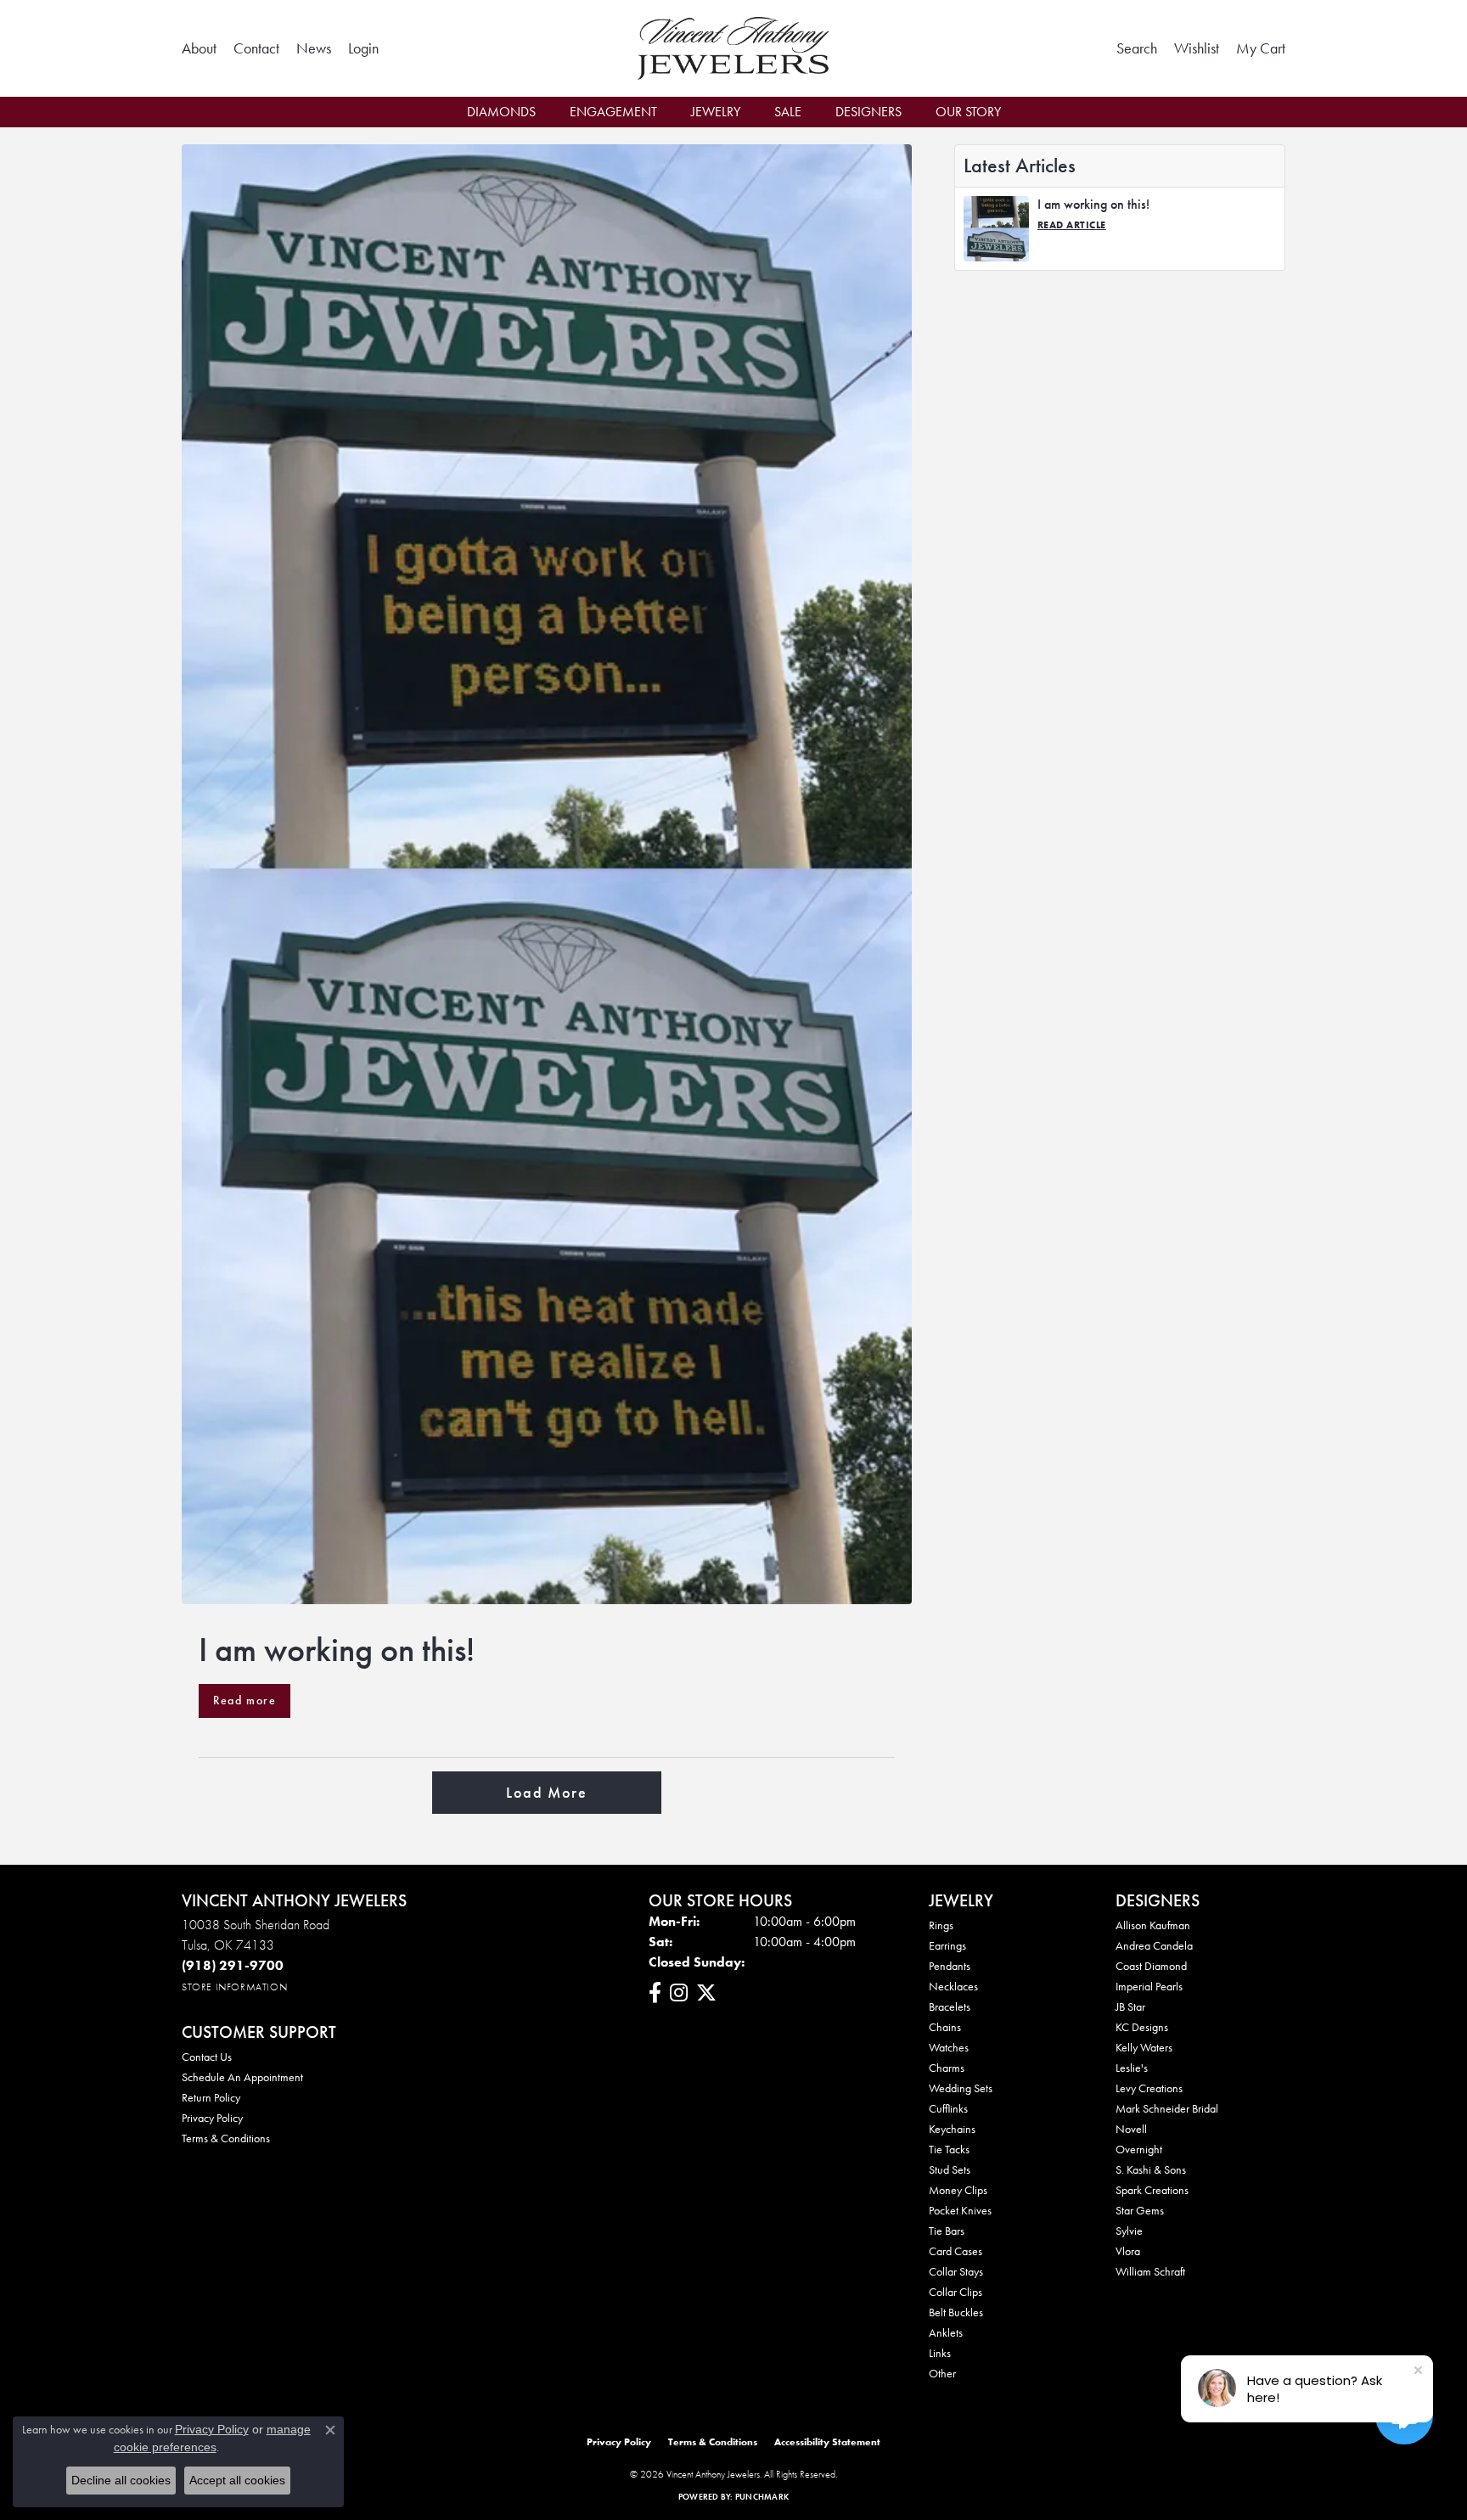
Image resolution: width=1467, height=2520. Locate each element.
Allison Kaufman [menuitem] (1153, 1925)
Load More (546, 1793)
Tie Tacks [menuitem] (949, 2149)
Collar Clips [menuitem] (956, 2292)
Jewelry (716, 112)
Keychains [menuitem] (952, 2129)
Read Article (1072, 225)
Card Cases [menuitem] (956, 2251)
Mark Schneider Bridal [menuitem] (1167, 2108)
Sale (788, 112)
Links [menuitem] (940, 2353)
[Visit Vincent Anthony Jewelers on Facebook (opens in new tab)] (655, 1993)
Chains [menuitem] (945, 2027)
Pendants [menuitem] (950, 1966)
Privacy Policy (212, 2118)
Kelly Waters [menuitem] (1144, 2047)
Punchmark (762, 2497)
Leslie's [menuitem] (1132, 2068)
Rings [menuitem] (941, 1925)
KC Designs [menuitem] (1142, 2027)
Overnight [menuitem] (1139, 2149)
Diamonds (501, 112)
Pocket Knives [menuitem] (960, 2210)
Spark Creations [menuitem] (1152, 2190)
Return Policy (211, 2097)
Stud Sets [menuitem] (950, 2169)
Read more (244, 1700)
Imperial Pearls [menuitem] (1149, 1986)
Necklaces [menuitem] (953, 1986)
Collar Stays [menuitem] (956, 2271)
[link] (199, 48)
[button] (363, 48)
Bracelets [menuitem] (950, 2006)
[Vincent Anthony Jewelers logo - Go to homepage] (734, 48)
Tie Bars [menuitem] (947, 2231)
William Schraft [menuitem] (1150, 2271)
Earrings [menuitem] (947, 1945)
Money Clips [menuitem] (958, 2190)
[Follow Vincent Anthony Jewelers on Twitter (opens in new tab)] (706, 1993)
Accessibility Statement (827, 2442)
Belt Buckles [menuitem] (956, 2312)
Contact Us (207, 2057)
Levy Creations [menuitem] (1149, 2088)
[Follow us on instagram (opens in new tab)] (679, 1993)
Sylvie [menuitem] (1129, 2231)
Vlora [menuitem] (1128, 2251)
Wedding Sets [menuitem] (961, 2088)
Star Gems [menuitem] (1140, 2210)
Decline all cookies (121, 2480)
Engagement (613, 112)
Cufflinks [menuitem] (948, 2108)
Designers (868, 112)
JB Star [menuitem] (1130, 2006)
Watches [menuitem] (949, 2047)
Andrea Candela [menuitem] (1154, 1945)
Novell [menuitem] (1131, 2129)
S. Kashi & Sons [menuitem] (1151, 2169)
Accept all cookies (237, 2480)
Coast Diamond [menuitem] (1151, 1966)
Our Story (968, 112)
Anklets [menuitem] (946, 2332)
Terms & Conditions (226, 2138)
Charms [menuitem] (947, 2068)
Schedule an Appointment (242, 2077)
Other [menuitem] (942, 2373)
